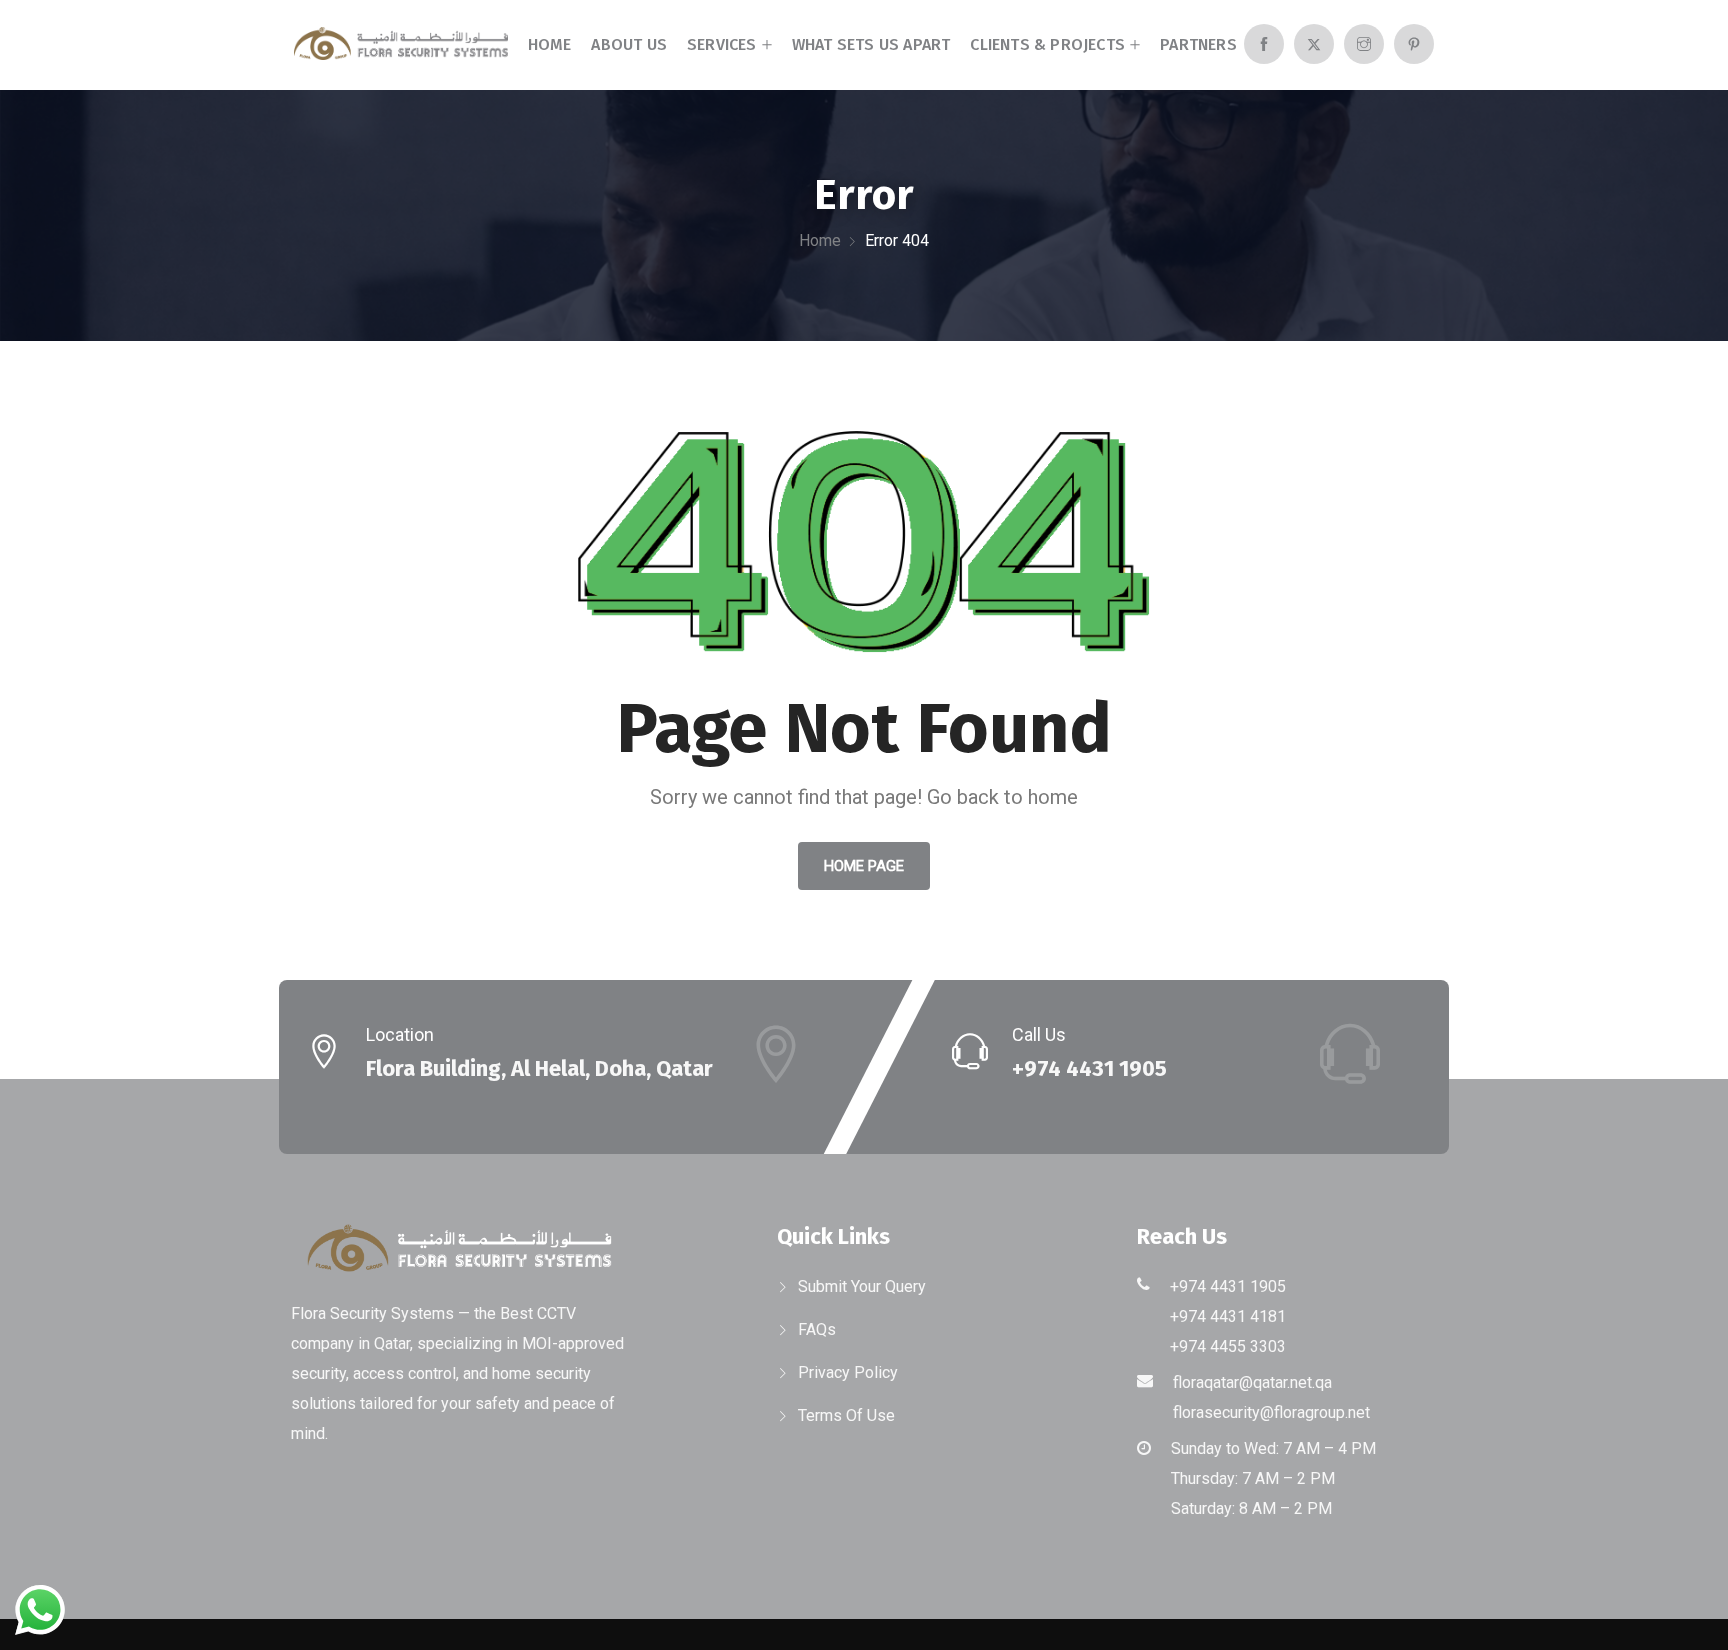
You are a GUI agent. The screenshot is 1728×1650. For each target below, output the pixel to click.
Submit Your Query (862, 1286)
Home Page (864, 866)
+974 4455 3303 (1228, 1346)
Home (550, 44)
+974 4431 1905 (1089, 1068)
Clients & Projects (1047, 44)
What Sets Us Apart (871, 44)
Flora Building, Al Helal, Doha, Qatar (539, 1068)
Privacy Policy (848, 1372)
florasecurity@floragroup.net (1271, 1412)
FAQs (817, 1329)
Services (722, 44)
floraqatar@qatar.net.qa (1252, 1382)
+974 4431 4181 (1228, 1316)
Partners (1198, 44)
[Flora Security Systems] (401, 45)
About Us (629, 44)
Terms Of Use (846, 1415)
